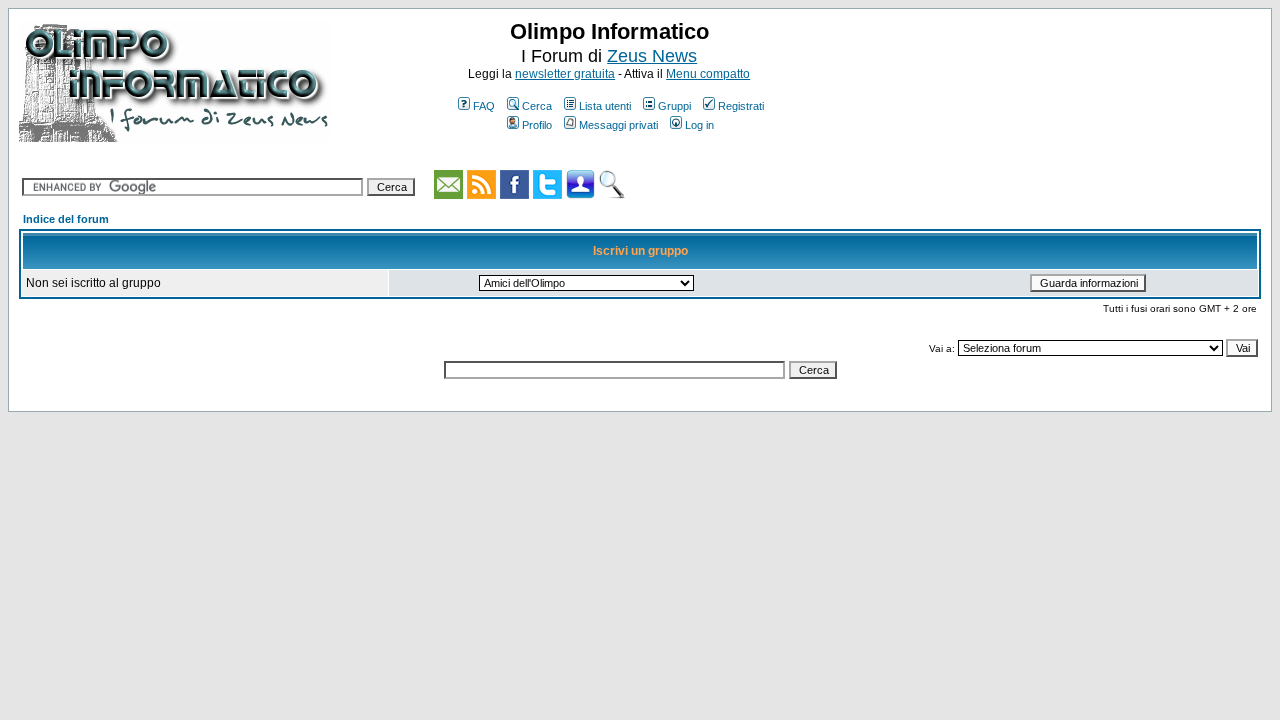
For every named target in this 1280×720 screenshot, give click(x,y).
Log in (699, 125)
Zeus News (652, 56)
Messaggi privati (618, 125)
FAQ (484, 106)
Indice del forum (66, 219)
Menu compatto (708, 74)
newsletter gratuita (565, 74)
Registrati (741, 106)
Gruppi (674, 106)
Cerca (537, 106)
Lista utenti (605, 106)
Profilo (537, 125)
